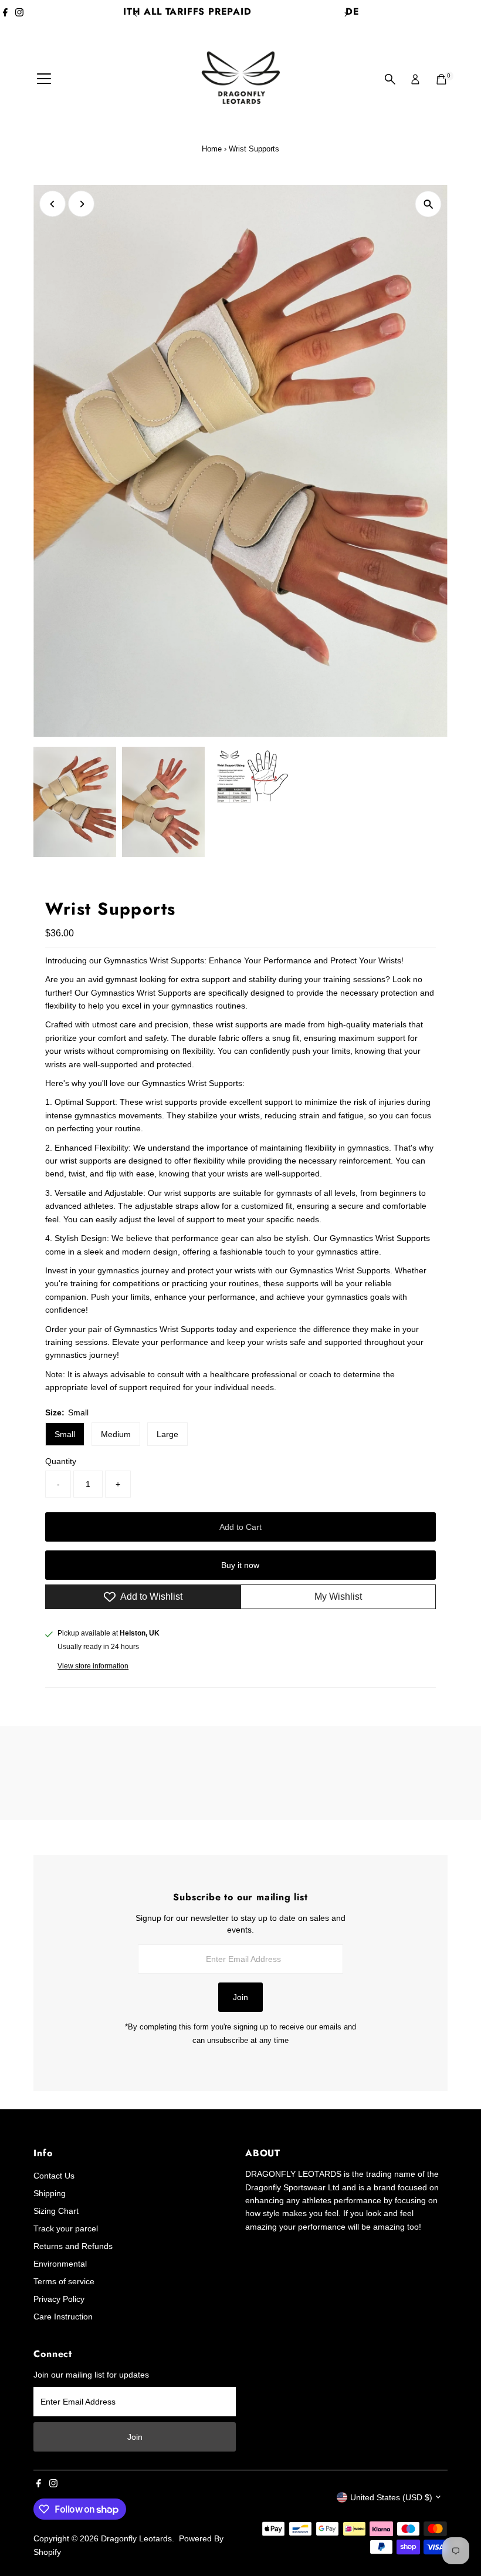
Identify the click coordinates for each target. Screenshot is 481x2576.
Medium (116, 1434)
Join (240, 1997)
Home (212, 149)
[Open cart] (441, 79)
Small (65, 1434)
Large (167, 1434)
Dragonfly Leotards (136, 2538)
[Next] (345, 14)
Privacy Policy (59, 2299)
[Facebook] (5, 14)
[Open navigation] (44, 79)
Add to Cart (240, 1527)
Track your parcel (66, 2228)
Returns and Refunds (73, 2246)
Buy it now (240, 1565)
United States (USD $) (391, 2497)
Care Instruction (63, 2317)
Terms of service (64, 2281)
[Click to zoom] (429, 204)
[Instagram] (19, 14)
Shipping (50, 2193)
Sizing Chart (56, 2211)
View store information (93, 1666)
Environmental (60, 2264)
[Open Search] (390, 79)
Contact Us (54, 2176)
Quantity (61, 1461)
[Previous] (136, 14)
